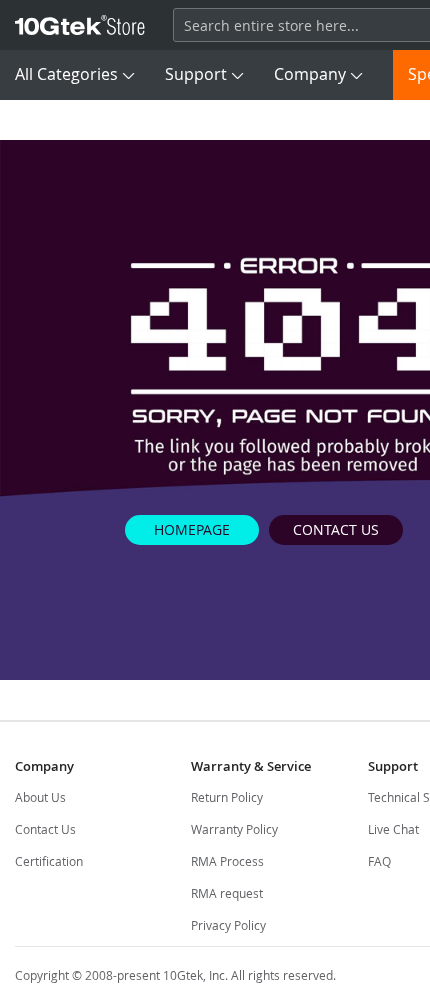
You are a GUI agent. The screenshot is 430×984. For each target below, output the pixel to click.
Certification (49, 861)
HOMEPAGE (192, 529)
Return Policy (227, 797)
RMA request (227, 893)
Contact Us (45, 829)
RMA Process (227, 861)
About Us (40, 797)
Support (196, 74)
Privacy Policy (228, 925)
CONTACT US (336, 529)
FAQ (379, 861)
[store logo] (80, 25)
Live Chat (393, 829)
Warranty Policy (234, 829)
